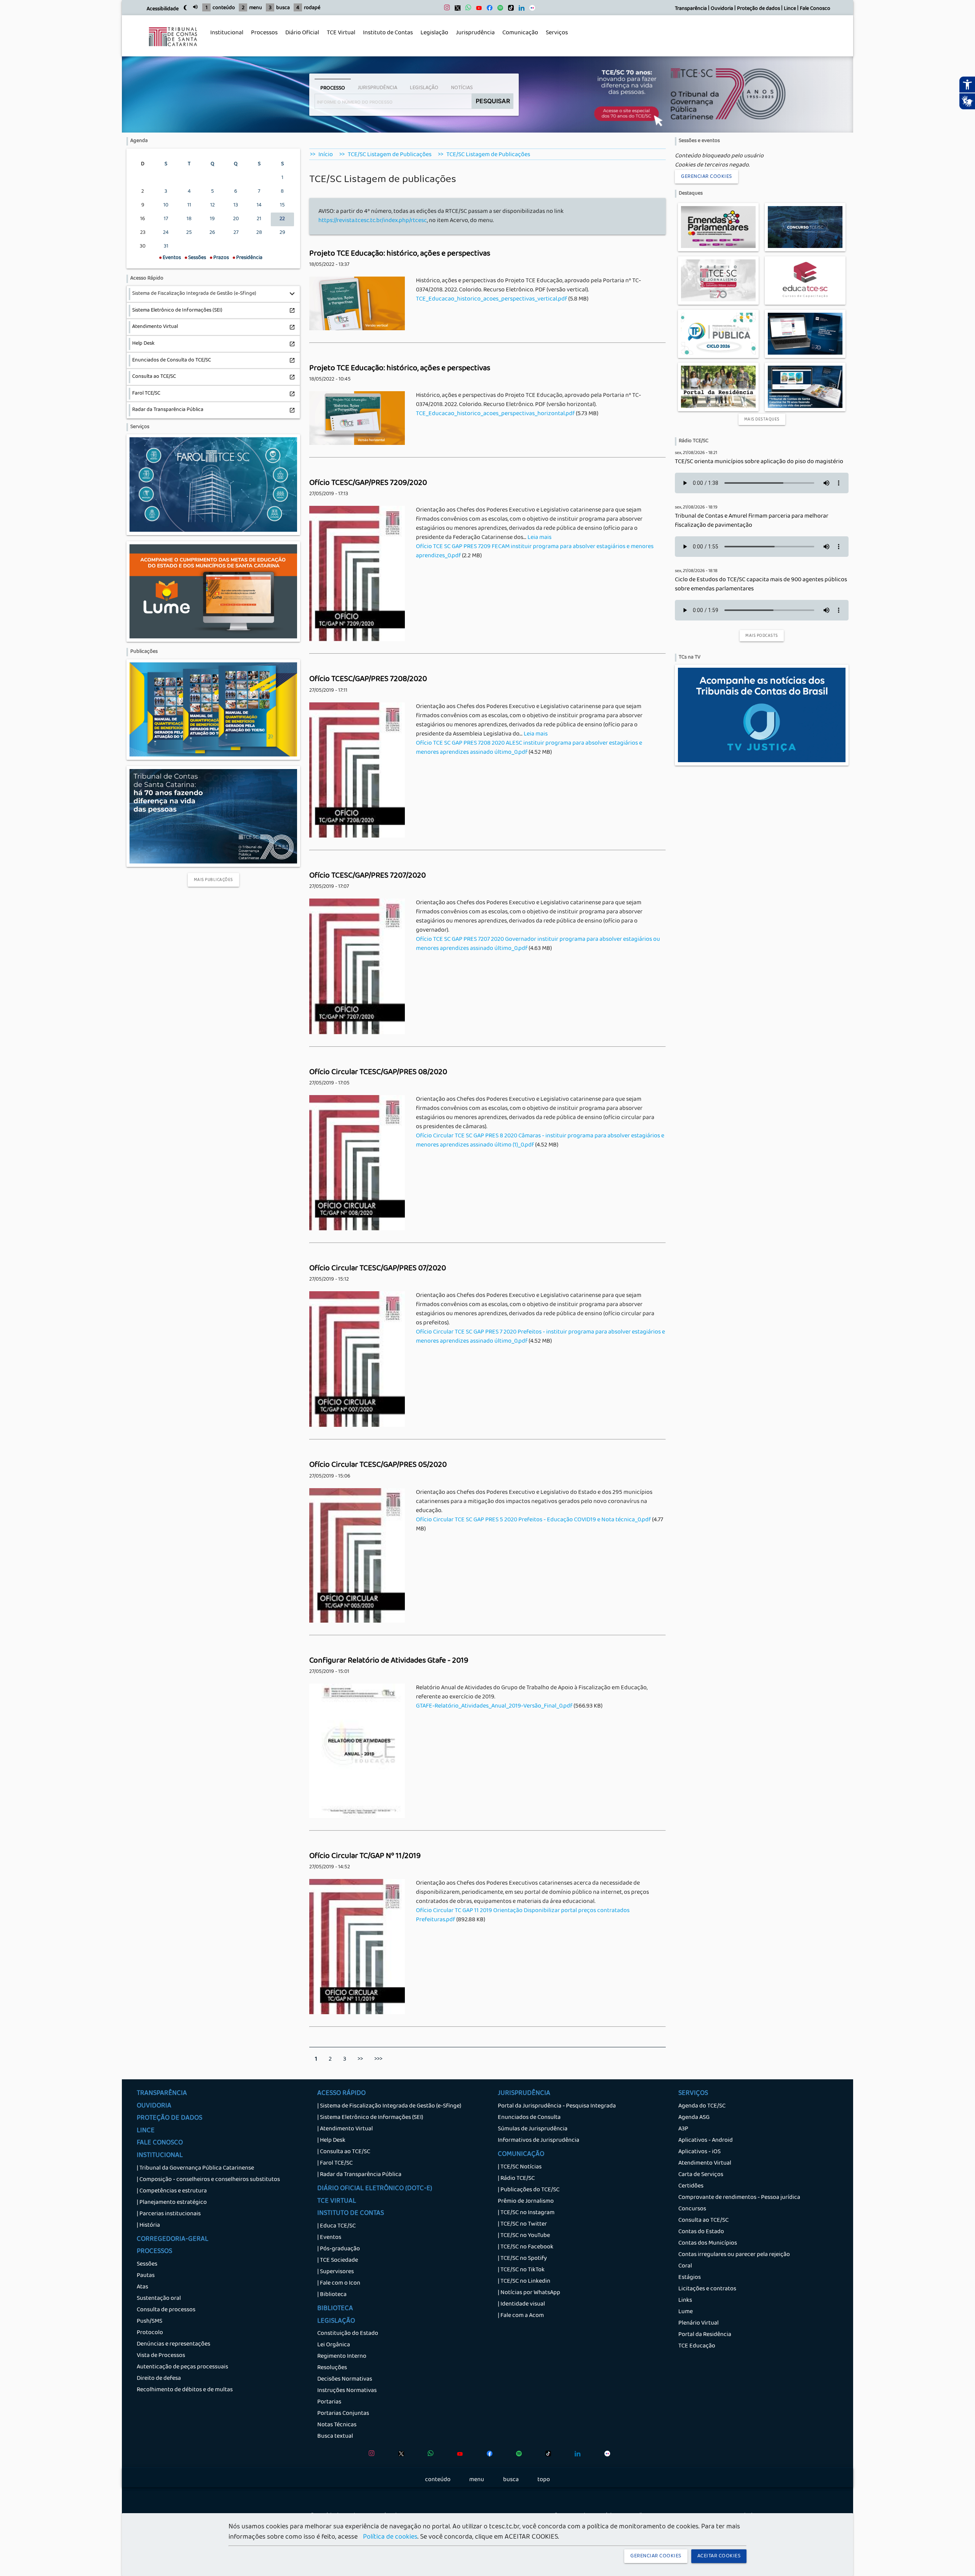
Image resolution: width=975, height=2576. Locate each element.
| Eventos (329, 2238)
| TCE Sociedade (338, 2261)
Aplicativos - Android (706, 2141)
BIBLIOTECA (335, 2309)
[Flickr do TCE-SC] (530, 10)
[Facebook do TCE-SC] (488, 10)
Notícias (462, 88)
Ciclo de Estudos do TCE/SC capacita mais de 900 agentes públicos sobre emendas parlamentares (761, 585)
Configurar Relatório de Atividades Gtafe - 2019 (389, 1661)
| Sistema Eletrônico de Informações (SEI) (370, 2118)
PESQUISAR (493, 101)
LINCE (146, 2131)
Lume (686, 2312)
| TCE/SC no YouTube (524, 2236)
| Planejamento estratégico (172, 2203)
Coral (685, 2266)
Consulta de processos (166, 2310)
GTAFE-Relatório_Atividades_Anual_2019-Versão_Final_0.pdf (494, 1706)
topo (544, 2480)
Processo (333, 88)
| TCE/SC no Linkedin (524, 2282)
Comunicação (518, 37)
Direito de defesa (159, 2379)
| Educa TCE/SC (336, 2226)
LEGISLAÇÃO (336, 2322)
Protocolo (150, 2333)
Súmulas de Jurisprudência (533, 2129)
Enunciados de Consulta (529, 2118)
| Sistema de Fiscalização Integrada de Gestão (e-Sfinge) (389, 2106)
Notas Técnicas (337, 2425)
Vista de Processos (161, 2356)
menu (256, 8)
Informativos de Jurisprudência (539, 2141)
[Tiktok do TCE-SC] (509, 10)
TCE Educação (697, 2346)
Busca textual (335, 2437)
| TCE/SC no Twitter (522, 2224)
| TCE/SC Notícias (520, 2167)
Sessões (147, 2264)
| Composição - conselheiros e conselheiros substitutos (208, 2180)
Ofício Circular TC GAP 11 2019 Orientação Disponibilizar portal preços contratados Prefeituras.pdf (523, 1916)
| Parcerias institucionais (169, 2214)
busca (283, 8)
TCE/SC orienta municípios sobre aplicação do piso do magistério (759, 462)
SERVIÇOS (693, 2094)
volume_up (195, 7)
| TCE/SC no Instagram (526, 2213)
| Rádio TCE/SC (516, 2179)
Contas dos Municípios (708, 2243)
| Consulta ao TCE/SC (344, 2152)
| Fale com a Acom (521, 2316)
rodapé (312, 8)
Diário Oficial (302, 33)
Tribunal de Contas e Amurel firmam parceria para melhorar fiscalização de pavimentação (752, 521)
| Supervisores (336, 2272)
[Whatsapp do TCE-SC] (466, 10)
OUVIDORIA (154, 2106)
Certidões (691, 2186)
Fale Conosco (815, 9)
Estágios (690, 2278)
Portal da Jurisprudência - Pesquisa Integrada (557, 2106)
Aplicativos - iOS (699, 2152)
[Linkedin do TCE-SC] (520, 10)
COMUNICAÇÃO (521, 2155)
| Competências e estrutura (172, 2191)
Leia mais (539, 538)
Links (685, 2301)
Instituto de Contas (388, 33)
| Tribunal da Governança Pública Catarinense (195, 2168)
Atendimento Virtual (705, 2163)
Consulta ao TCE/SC (703, 2221)
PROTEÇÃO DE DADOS (169, 2119)
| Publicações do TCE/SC (529, 2190)
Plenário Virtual (698, 2323)
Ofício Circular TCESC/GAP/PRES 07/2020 (378, 1269)
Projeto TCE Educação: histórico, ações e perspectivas (400, 254)
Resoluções (332, 2368)
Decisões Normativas (345, 2379)
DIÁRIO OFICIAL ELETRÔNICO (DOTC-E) (375, 2189)
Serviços (555, 37)
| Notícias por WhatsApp (529, 2293)
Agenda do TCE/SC (702, 2106)
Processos (262, 37)
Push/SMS (149, 2322)
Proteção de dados (758, 9)
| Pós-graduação (339, 2249)
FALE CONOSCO (160, 2143)
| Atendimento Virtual (345, 2129)
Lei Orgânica (334, 2345)
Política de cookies (390, 2538)
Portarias (329, 2402)
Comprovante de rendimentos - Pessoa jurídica (739, 2198)
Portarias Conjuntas (343, 2414)
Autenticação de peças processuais (182, 2367)
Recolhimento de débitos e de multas (185, 2390)
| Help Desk (331, 2141)
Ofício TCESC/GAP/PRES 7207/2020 (368, 876)
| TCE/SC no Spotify (522, 2259)
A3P (683, 2129)
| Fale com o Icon (339, 2283)
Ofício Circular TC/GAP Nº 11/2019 (365, 1856)
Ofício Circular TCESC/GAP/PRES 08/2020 (378, 1073)
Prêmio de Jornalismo (526, 2202)
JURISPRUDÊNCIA (524, 2094)
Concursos (692, 2209)
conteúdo (224, 8)
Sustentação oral (159, 2299)
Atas (142, 2287)
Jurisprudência (473, 37)
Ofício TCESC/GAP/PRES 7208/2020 (368, 680)
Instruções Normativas (347, 2391)
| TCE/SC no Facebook (526, 2247)
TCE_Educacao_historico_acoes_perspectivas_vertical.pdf (491, 299)
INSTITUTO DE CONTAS (351, 2214)
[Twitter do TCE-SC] (456, 10)
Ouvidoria (722, 9)
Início (326, 155)
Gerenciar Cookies (706, 177)
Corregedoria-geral (173, 2240)
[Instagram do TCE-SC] (445, 10)
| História (148, 2226)
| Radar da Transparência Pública (359, 2175)
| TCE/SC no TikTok (521, 2270)
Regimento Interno (342, 2357)
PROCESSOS (154, 2252)
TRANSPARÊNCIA (162, 2094)
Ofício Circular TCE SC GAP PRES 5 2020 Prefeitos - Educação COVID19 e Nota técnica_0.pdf (533, 1520)
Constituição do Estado (348, 2334)
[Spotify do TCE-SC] (498, 10)
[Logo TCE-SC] (173, 52)
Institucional (225, 37)
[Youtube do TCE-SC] (477, 10)
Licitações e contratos (707, 2289)
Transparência (691, 9)
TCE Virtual (341, 33)
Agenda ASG (694, 2118)
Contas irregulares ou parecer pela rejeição (734, 2255)
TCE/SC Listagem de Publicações (390, 155)
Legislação (432, 37)
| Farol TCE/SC (335, 2163)
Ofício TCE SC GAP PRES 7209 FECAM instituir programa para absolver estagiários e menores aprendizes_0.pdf (535, 552)
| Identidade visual (521, 2304)
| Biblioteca (332, 2295)
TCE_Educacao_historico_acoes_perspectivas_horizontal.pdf (495, 414)
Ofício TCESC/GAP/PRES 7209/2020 (368, 483)
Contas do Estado (701, 2232)
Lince (790, 9)
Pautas (146, 2276)
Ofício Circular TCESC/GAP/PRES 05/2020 (378, 1465)
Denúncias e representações (173, 2344)
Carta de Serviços (701, 2175)
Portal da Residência (705, 2335)
